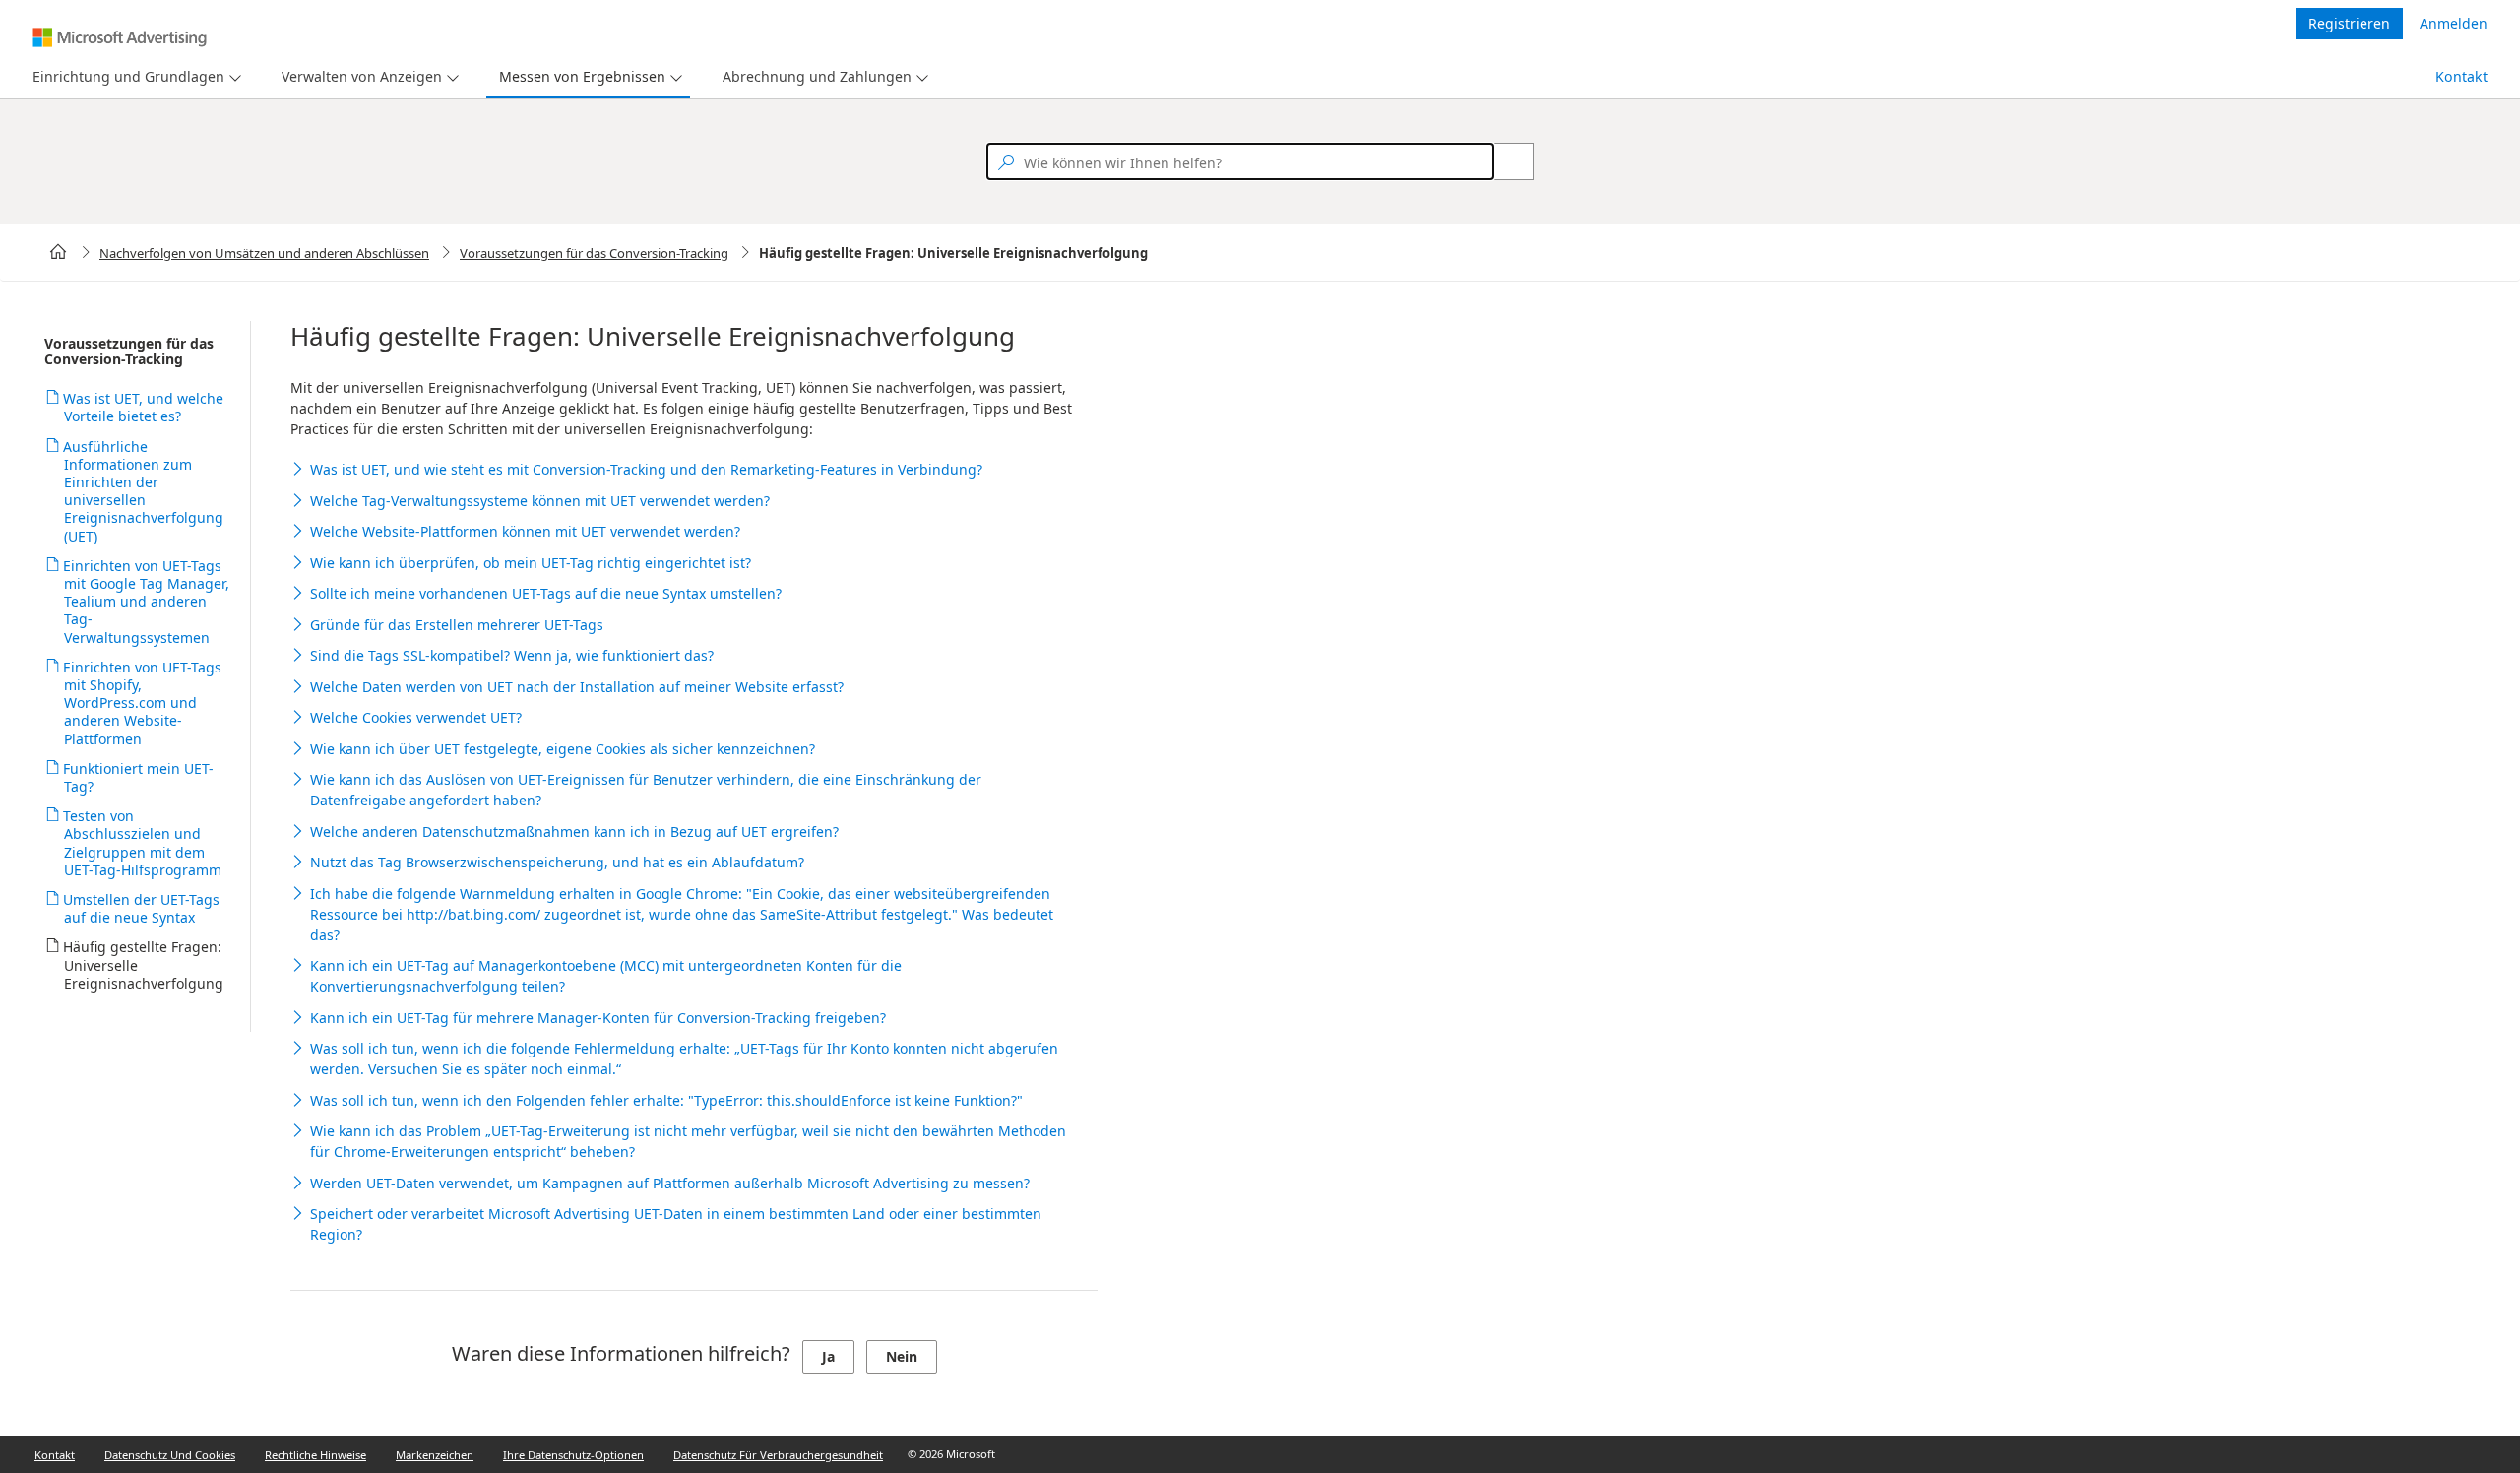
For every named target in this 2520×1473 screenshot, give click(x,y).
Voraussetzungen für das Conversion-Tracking (594, 253)
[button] (134, 77)
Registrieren (2349, 23)
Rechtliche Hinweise (315, 1455)
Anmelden (2454, 23)
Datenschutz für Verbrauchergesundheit (778, 1455)
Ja (828, 1356)
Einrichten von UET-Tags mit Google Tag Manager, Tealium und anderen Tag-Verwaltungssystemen (147, 602)
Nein (902, 1356)
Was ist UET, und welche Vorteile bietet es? (144, 407)
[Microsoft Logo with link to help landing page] (120, 37)
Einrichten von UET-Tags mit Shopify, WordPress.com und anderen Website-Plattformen (143, 703)
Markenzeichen (435, 1455)
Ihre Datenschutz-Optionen (573, 1455)
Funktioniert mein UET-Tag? (139, 777)
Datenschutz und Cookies (170, 1455)
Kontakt (2461, 76)
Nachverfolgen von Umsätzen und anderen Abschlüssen (264, 253)
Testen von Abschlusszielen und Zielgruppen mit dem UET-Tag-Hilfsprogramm (143, 843)
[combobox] (1240, 161)
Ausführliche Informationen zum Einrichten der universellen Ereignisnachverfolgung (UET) (144, 491)
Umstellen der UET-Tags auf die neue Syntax (142, 908)
